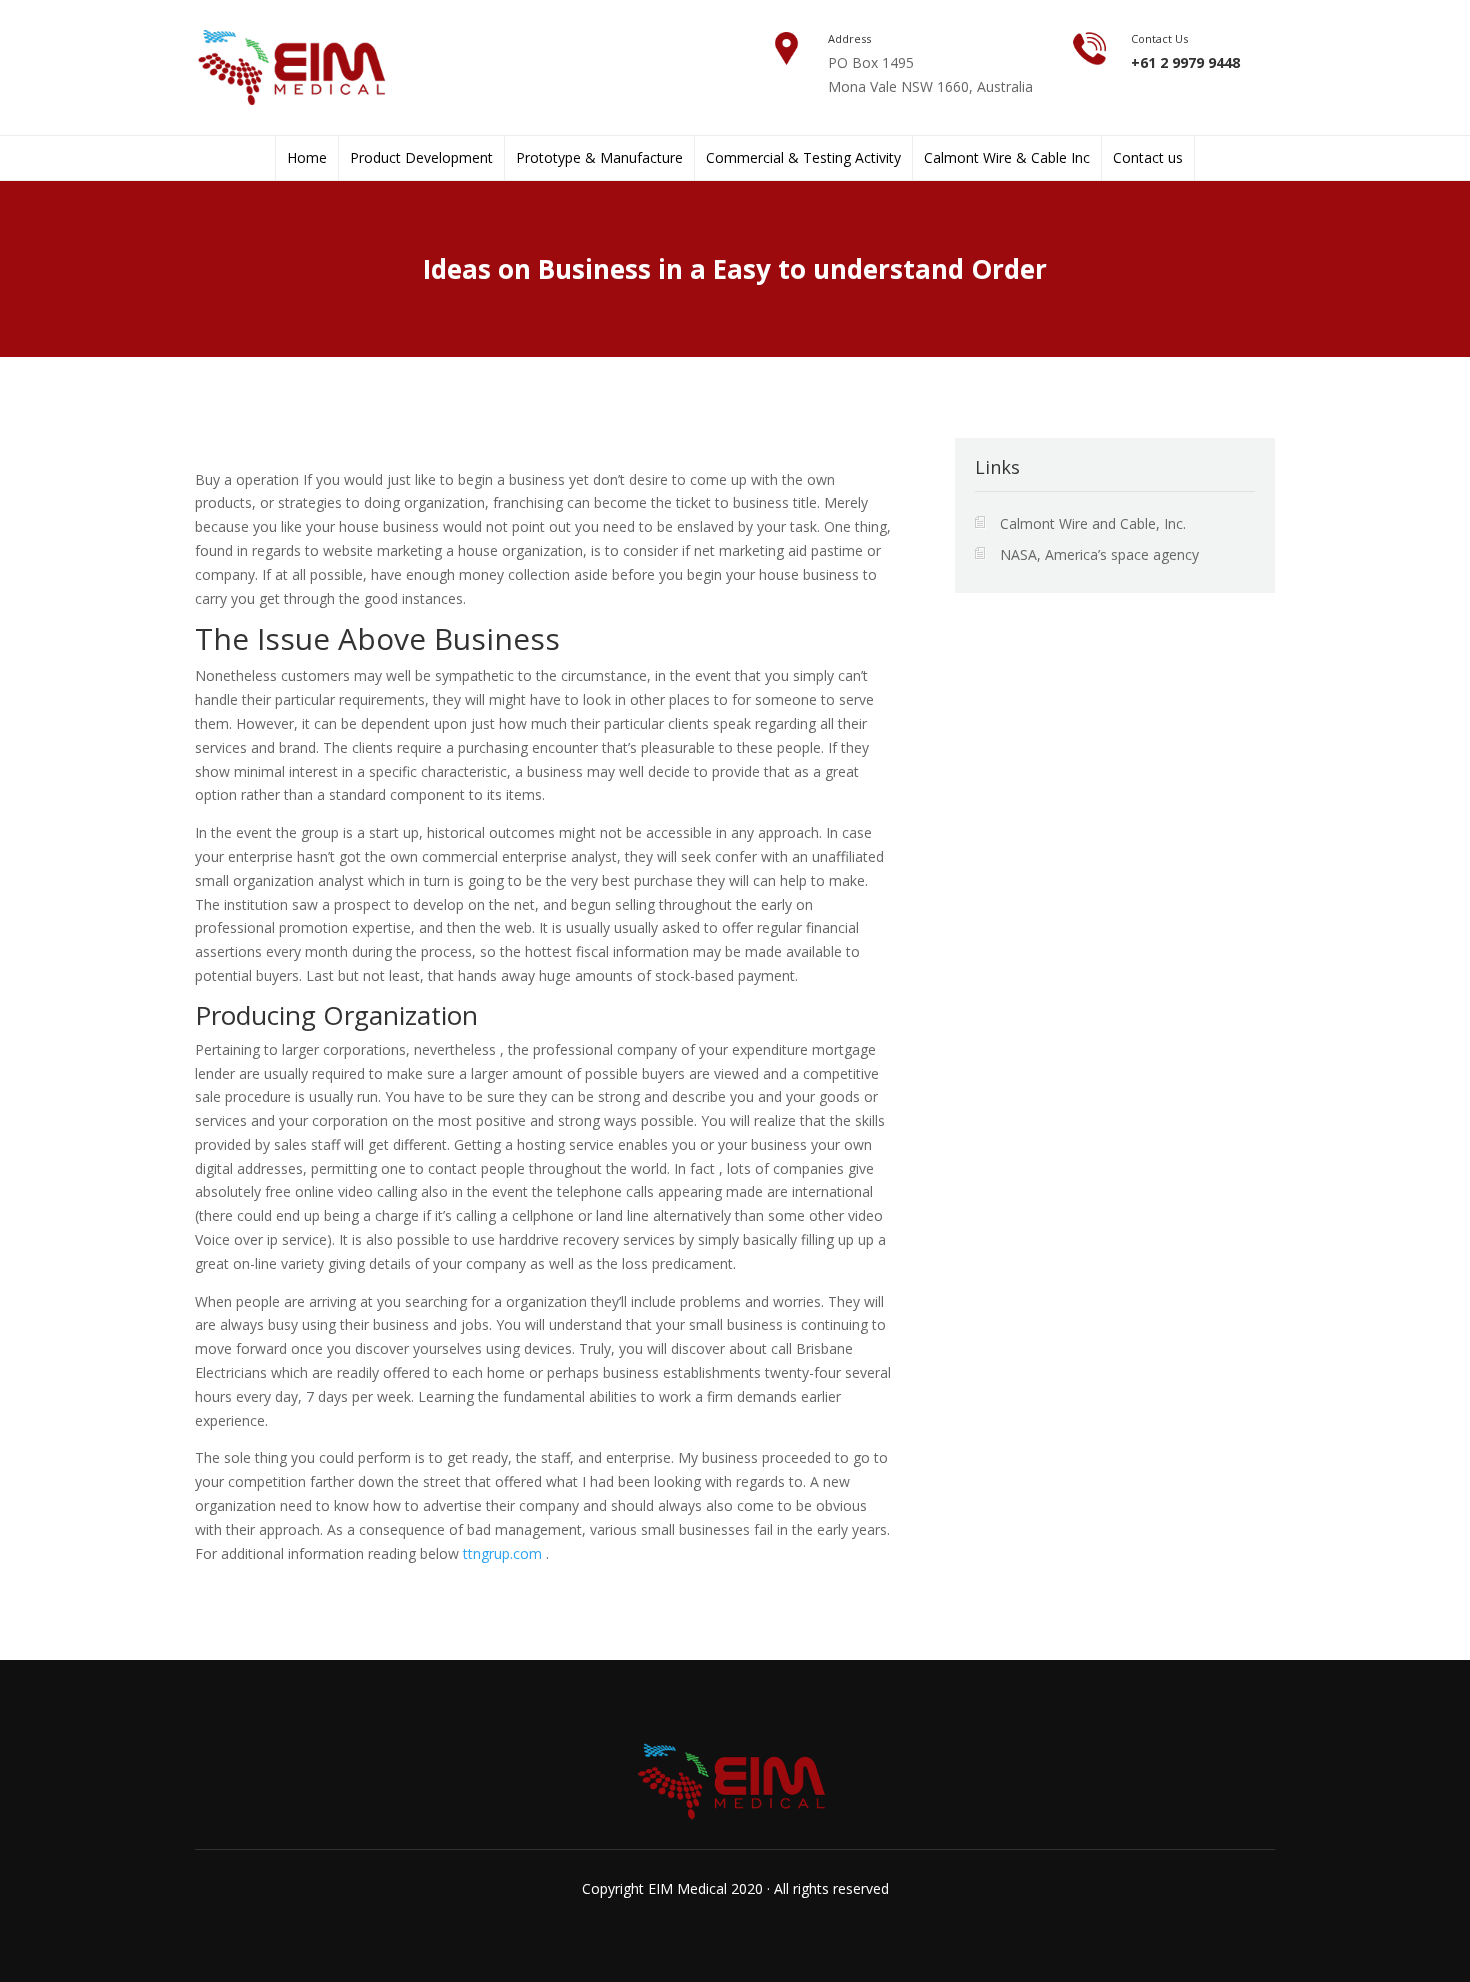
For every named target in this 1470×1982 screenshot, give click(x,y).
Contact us (1148, 158)
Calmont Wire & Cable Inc (1007, 158)
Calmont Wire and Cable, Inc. (1093, 523)
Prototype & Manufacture (599, 158)
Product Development (421, 158)
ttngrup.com (502, 1553)
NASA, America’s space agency (1099, 554)
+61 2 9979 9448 (1185, 62)
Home (307, 158)
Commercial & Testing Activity (803, 158)
